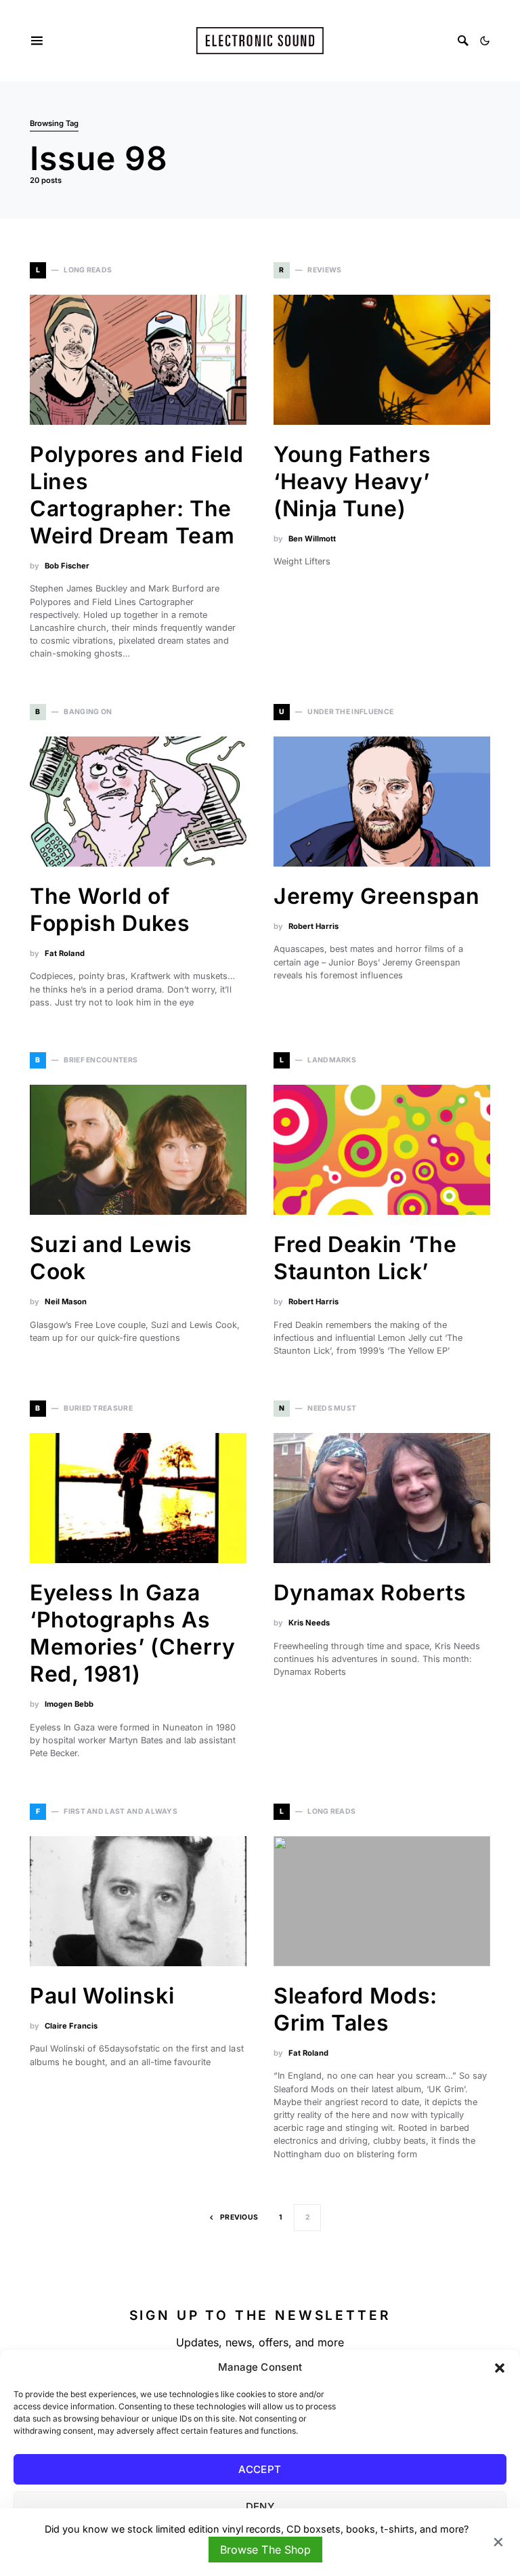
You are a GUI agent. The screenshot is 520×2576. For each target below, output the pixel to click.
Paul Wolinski (102, 1996)
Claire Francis (71, 2026)
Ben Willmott (312, 539)
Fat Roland (65, 953)
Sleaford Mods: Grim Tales (355, 2009)
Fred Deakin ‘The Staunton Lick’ (365, 1258)
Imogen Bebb (69, 1704)
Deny (260, 2507)
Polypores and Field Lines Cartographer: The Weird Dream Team (136, 495)
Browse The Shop (265, 2550)
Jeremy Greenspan (376, 896)
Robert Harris (313, 926)
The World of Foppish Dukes (110, 910)
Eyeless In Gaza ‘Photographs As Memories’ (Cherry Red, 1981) (133, 1633)
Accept (260, 2469)
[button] (500, 2367)
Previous (239, 2217)
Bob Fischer (67, 566)
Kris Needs (309, 1623)
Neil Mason (66, 1302)
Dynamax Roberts (370, 1593)
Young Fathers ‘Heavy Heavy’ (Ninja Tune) (352, 481)
